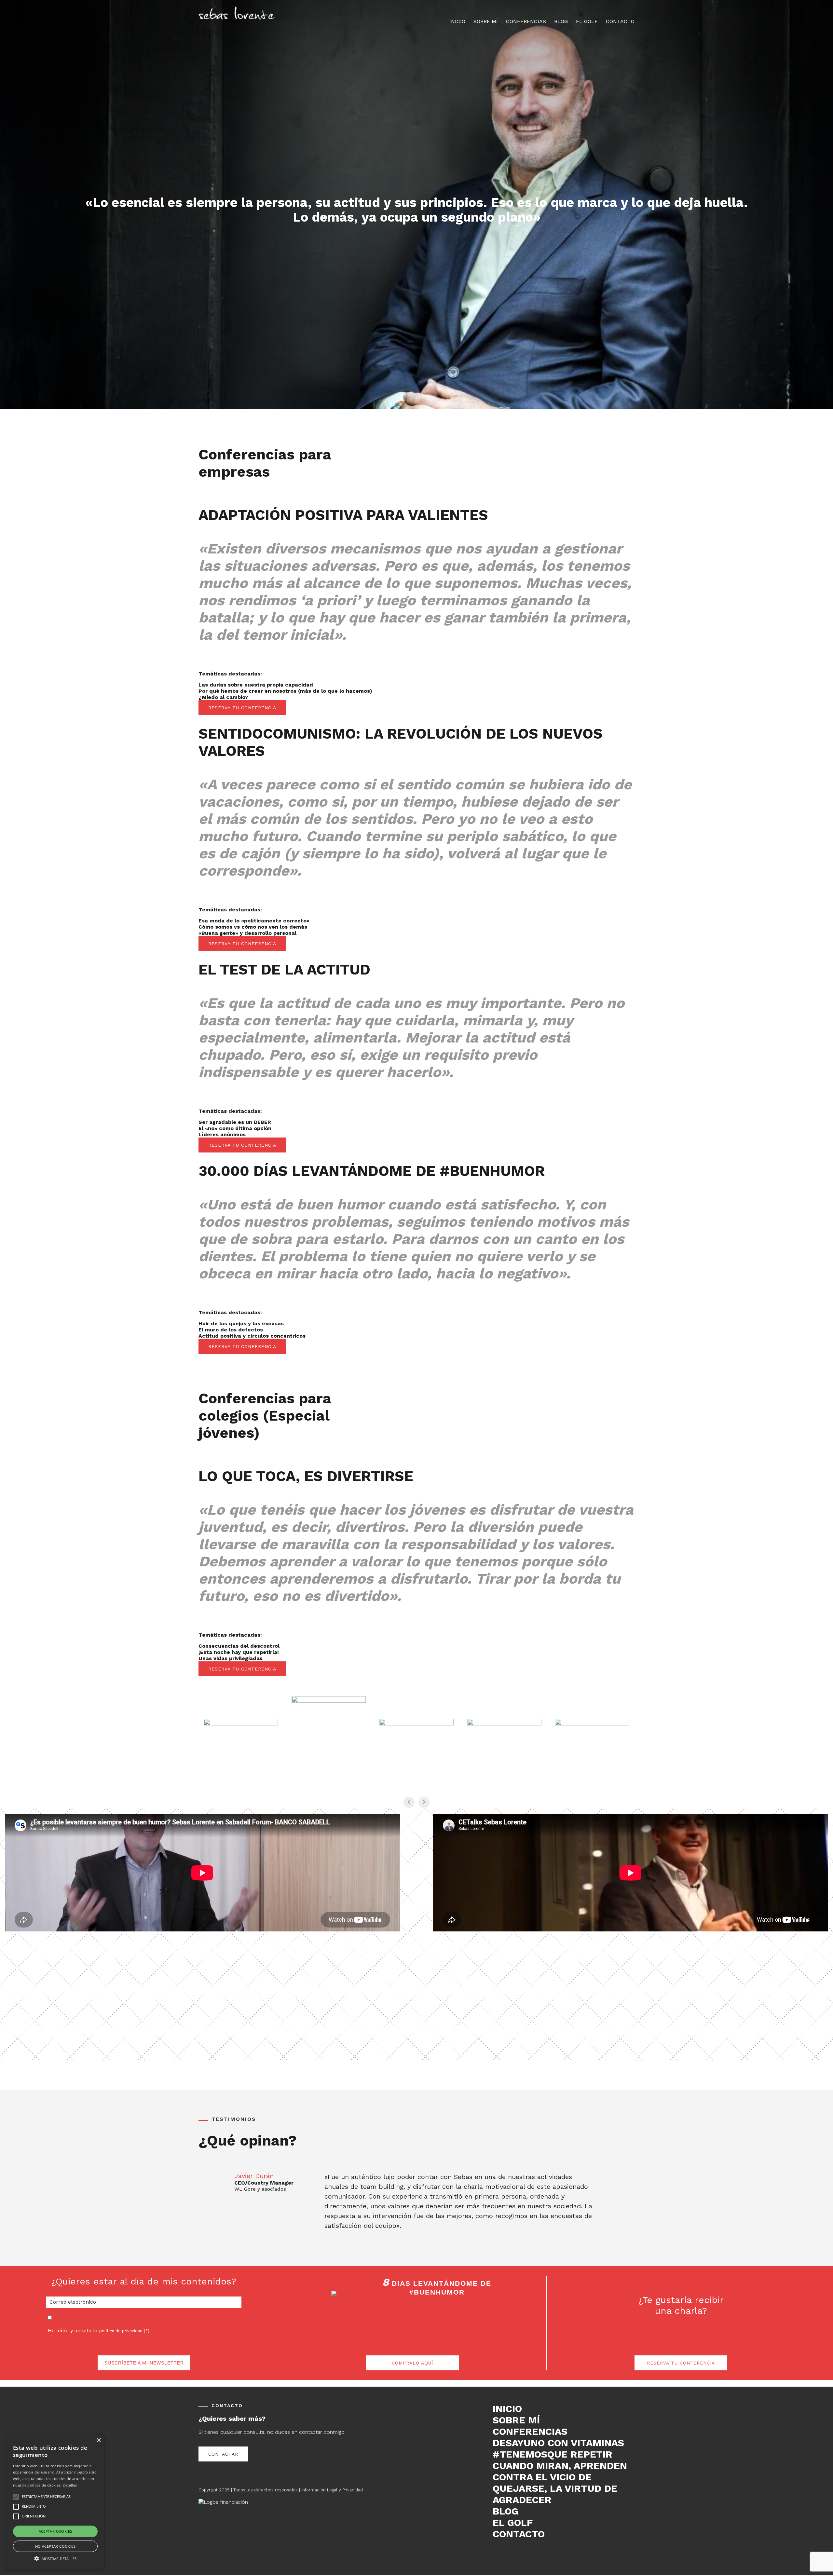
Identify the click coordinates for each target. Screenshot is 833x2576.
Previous (205, 2203)
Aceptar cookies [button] (55, 2531)
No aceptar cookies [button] (55, 2546)
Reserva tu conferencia (681, 2363)
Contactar (223, 2454)
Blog (561, 21)
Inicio (457, 21)
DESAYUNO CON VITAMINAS (558, 2443)
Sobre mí (486, 21)
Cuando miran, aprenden (560, 2466)
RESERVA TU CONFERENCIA (242, 708)
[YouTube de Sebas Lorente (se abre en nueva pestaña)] (526, 2554)
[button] (55, 2558)
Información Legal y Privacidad (332, 2490)
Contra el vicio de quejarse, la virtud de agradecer (555, 2488)
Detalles (70, 2485)
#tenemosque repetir (553, 2454)
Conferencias (526, 21)
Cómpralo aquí (412, 2363)
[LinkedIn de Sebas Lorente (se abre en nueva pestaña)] (516, 2554)
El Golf (587, 21)
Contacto (620, 21)
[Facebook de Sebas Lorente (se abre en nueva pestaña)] (496, 2554)
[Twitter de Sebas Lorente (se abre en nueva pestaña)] (506, 2554)
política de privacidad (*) (124, 2331)
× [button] (98, 2440)
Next (628, 2203)
